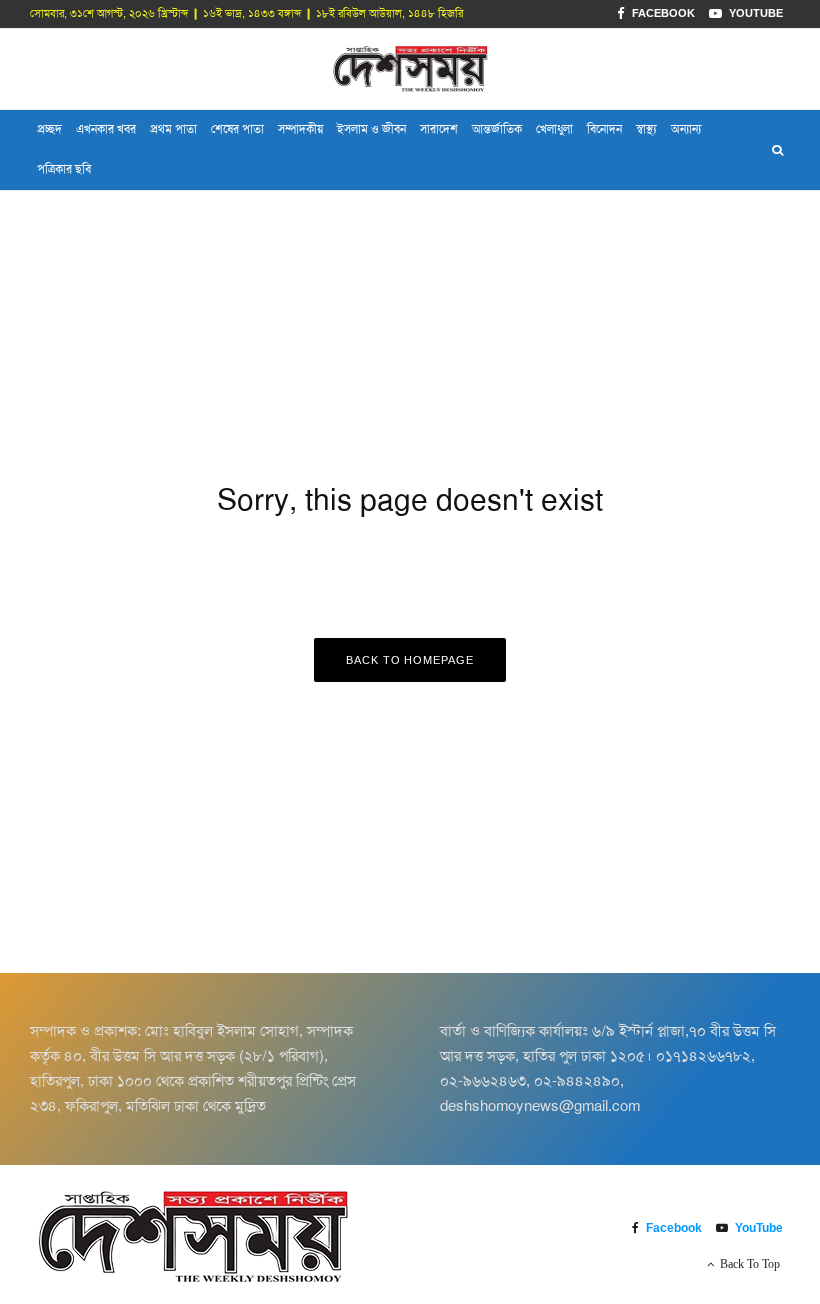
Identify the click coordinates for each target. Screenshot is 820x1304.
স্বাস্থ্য (646, 129)
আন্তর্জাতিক (497, 129)
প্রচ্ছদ (49, 129)
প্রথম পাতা (173, 129)
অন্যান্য (686, 129)
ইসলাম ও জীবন (371, 129)
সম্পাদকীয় (300, 129)
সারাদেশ (439, 129)
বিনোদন (604, 129)
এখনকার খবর (106, 129)
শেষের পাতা (237, 129)
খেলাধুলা (554, 129)
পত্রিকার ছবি (64, 169)
